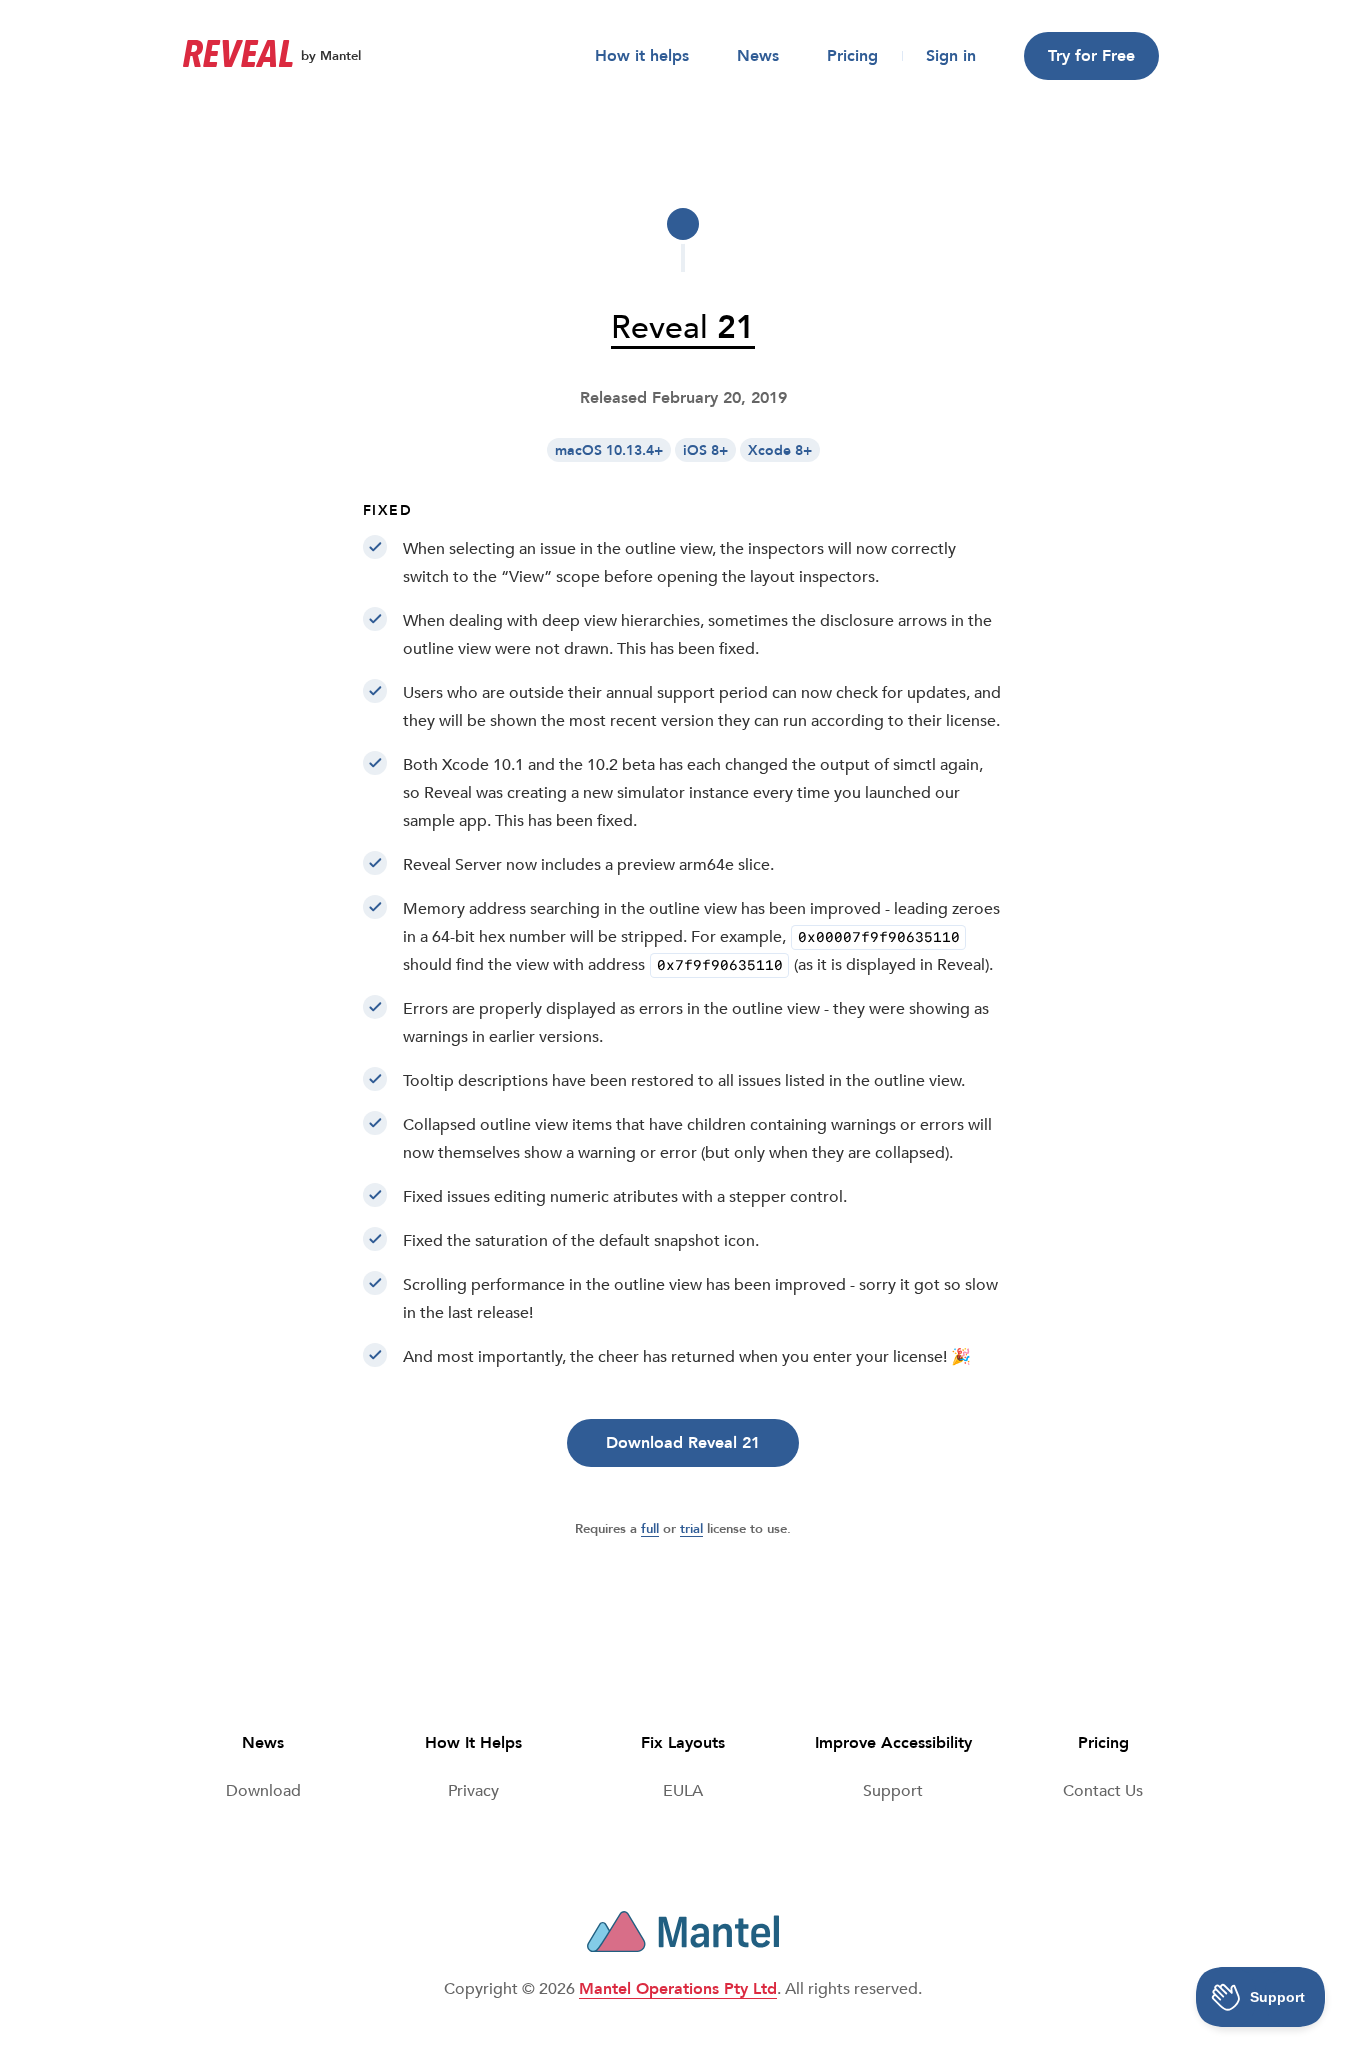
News (758, 56)
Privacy (473, 1791)
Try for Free (1091, 56)
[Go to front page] (238, 56)
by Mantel (331, 56)
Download (263, 1791)
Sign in (951, 56)
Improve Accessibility (893, 1743)
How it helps (642, 56)
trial (691, 1529)
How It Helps (473, 1743)
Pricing (852, 56)
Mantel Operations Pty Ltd (678, 1989)
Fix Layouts (683, 1743)
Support (893, 1791)
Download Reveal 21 (683, 1443)
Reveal (683, 328)
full (650, 1529)
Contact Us (1103, 1791)
